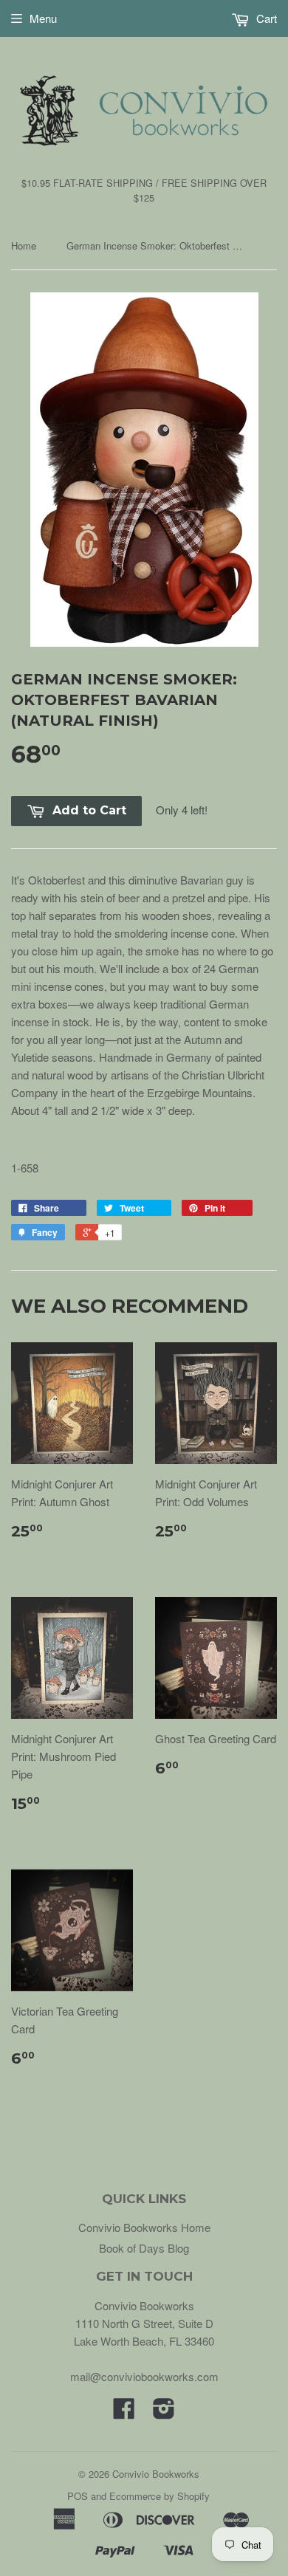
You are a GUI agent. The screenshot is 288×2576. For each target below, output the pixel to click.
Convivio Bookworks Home (144, 2227)
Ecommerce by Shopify (160, 2496)
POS (78, 2496)
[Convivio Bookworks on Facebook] (124, 2412)
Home (24, 245)
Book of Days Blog (144, 2248)
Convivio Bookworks (156, 2474)
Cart (265, 18)
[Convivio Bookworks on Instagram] (164, 2412)
